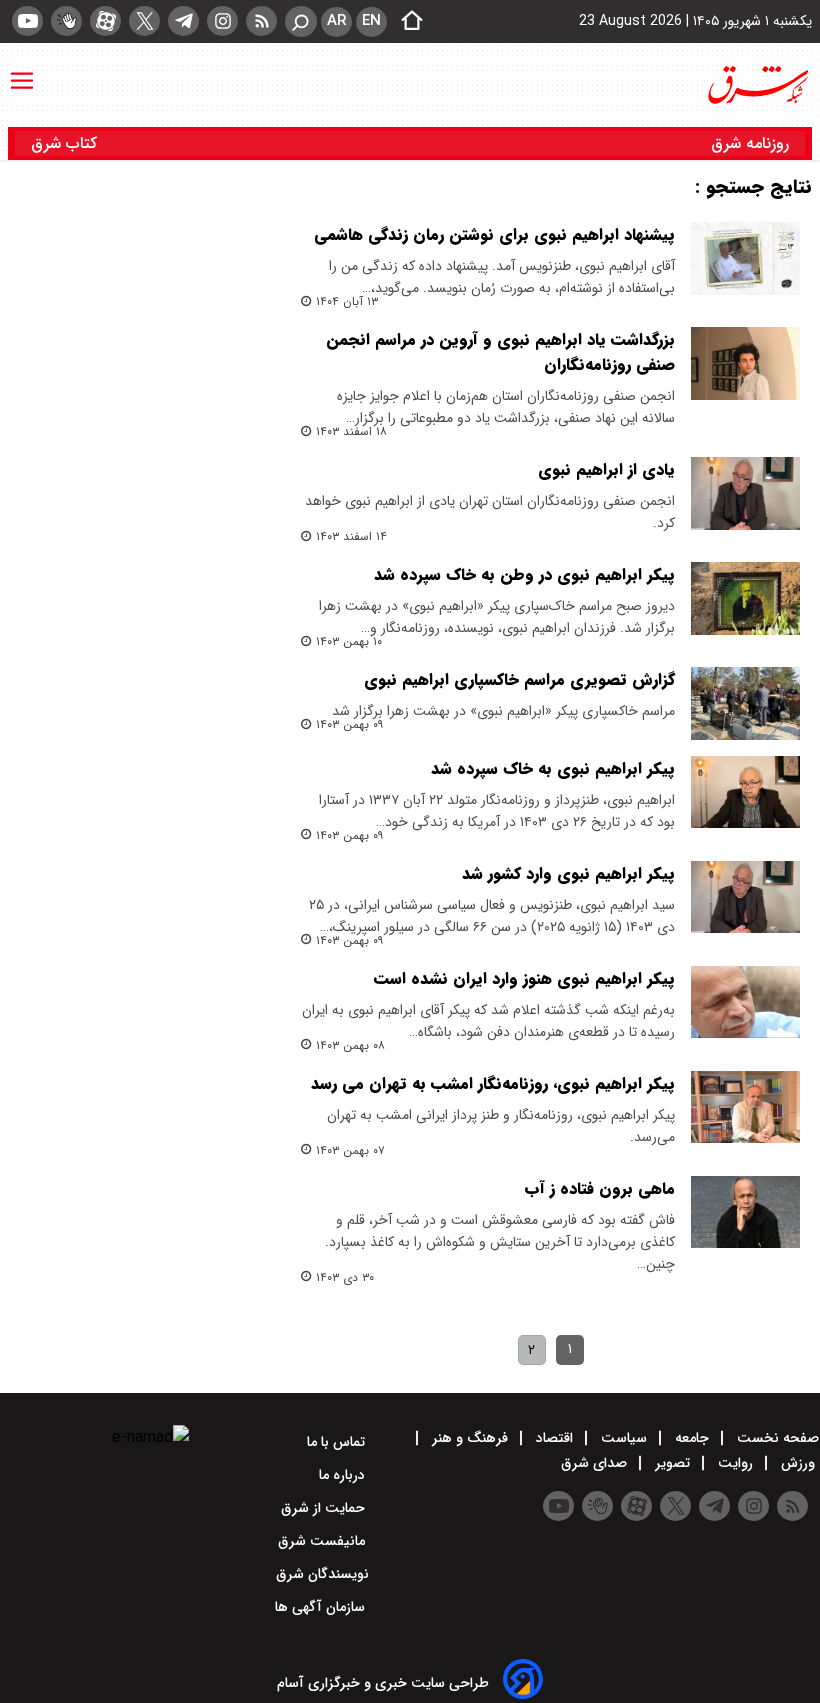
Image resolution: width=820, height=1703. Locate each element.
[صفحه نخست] (406, 22)
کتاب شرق (66, 143)
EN (371, 21)
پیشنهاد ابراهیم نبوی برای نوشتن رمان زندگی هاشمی (494, 234)
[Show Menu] (22, 71)
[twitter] (144, 21)
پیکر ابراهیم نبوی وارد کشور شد (568, 873)
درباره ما (344, 1475)
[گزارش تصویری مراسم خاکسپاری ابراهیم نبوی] (745, 703)
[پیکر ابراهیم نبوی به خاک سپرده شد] (745, 792)
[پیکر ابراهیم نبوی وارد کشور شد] (745, 897)
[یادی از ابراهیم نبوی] (745, 493)
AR (336, 21)
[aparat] (105, 21)
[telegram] (183, 21)
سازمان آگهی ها (322, 1607)
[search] (301, 21)
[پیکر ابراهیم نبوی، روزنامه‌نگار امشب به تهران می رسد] (745, 1107)
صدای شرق (596, 1463)
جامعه (692, 1438)
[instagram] (222, 21)
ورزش (798, 1463)
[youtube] (27, 21)
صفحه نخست (776, 1438)
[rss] (261, 21)
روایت (735, 1463)
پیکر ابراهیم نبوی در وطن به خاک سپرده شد (524, 574)
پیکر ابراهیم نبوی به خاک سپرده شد (553, 768)
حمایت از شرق (325, 1508)
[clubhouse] (66, 21)
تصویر (672, 1463)
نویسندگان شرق (322, 1574)
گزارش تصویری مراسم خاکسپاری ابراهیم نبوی (519, 679)
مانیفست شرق (323, 1541)
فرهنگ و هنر (470, 1438)
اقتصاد (554, 1438)
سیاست (624, 1438)
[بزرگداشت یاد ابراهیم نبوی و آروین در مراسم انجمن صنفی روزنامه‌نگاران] (745, 363)
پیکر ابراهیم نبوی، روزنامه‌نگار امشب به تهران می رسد (493, 1083)
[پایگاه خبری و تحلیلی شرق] (757, 85)
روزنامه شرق (750, 143)
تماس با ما (338, 1442)
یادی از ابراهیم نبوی (606, 469)
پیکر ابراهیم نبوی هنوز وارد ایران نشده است (524, 978)
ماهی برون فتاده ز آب (599, 1188)
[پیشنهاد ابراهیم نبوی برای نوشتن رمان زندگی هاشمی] (745, 258)
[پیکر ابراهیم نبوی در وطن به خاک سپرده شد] (745, 598)
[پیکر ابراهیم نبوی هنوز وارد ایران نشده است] (745, 1002)
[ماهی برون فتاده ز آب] (745, 1212)
